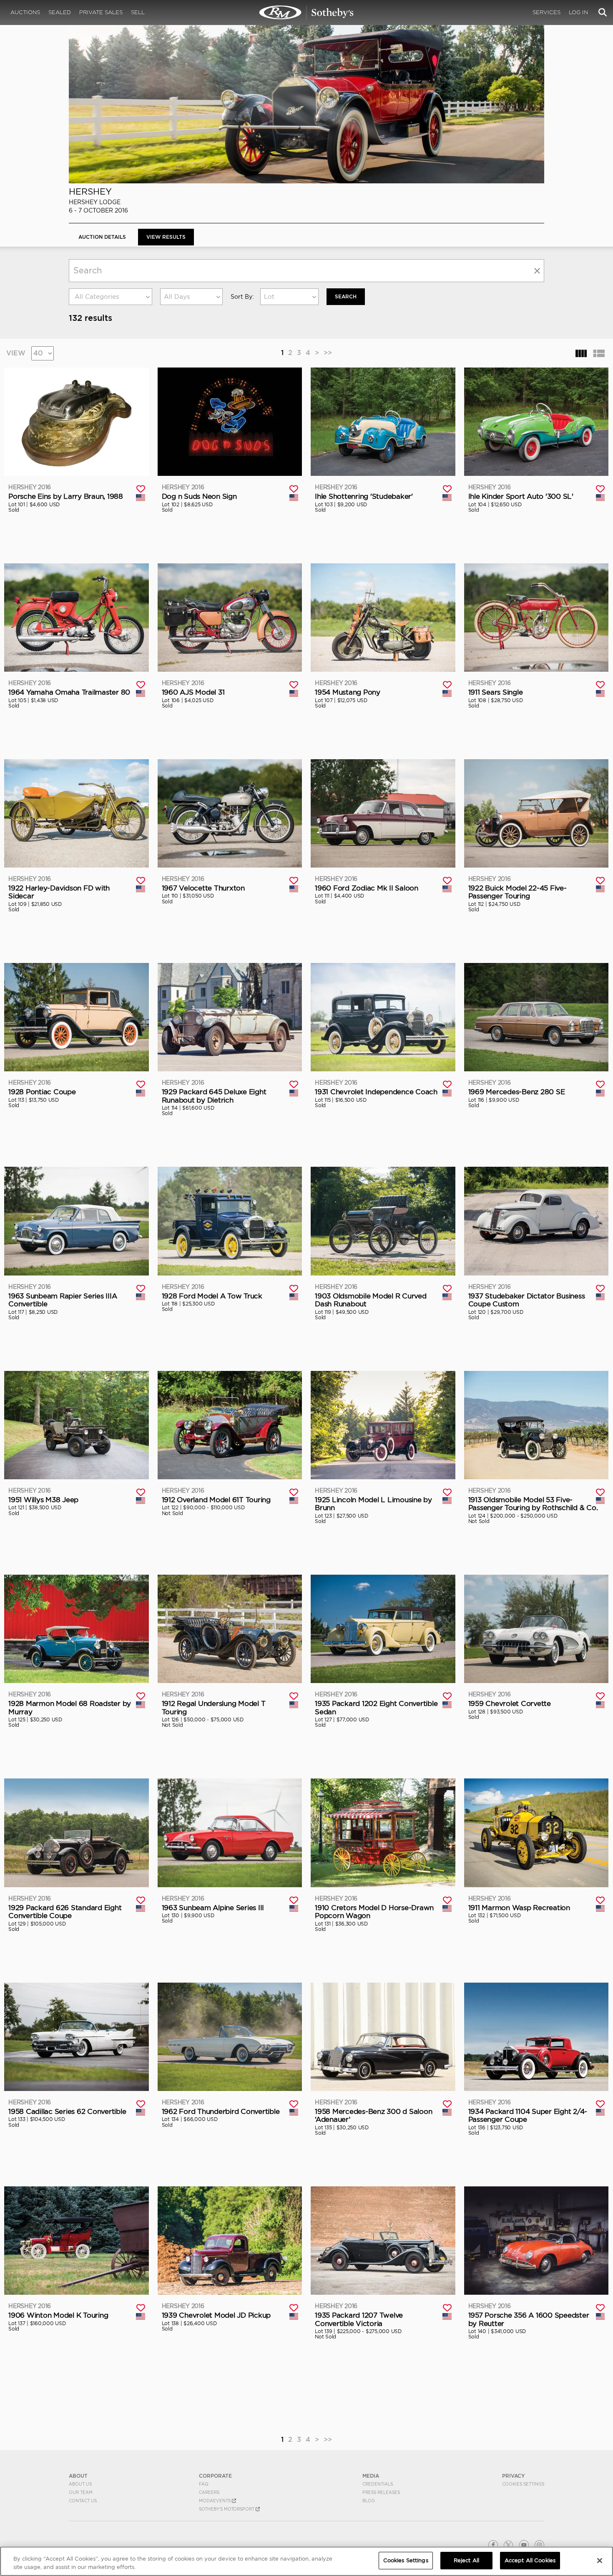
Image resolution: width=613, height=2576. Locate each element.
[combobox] (111, 297)
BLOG (369, 2501)
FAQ (204, 2484)
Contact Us (83, 2501)
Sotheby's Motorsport (227, 2509)
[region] (306, 2561)
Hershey (90, 191)
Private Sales (101, 12)
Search (346, 296)
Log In (578, 12)
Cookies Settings (523, 2484)
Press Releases (381, 2492)
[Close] (600, 2561)
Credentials (378, 2484)
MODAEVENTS (215, 2501)
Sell (138, 12)
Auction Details (102, 237)
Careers (209, 2492)
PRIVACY (514, 2476)
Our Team (81, 2492)
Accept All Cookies (530, 2560)
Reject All (466, 2560)
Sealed (60, 12)
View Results (166, 237)
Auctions (25, 12)
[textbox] (111, 297)
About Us (80, 2484)
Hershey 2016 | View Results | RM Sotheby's (306, 13)
